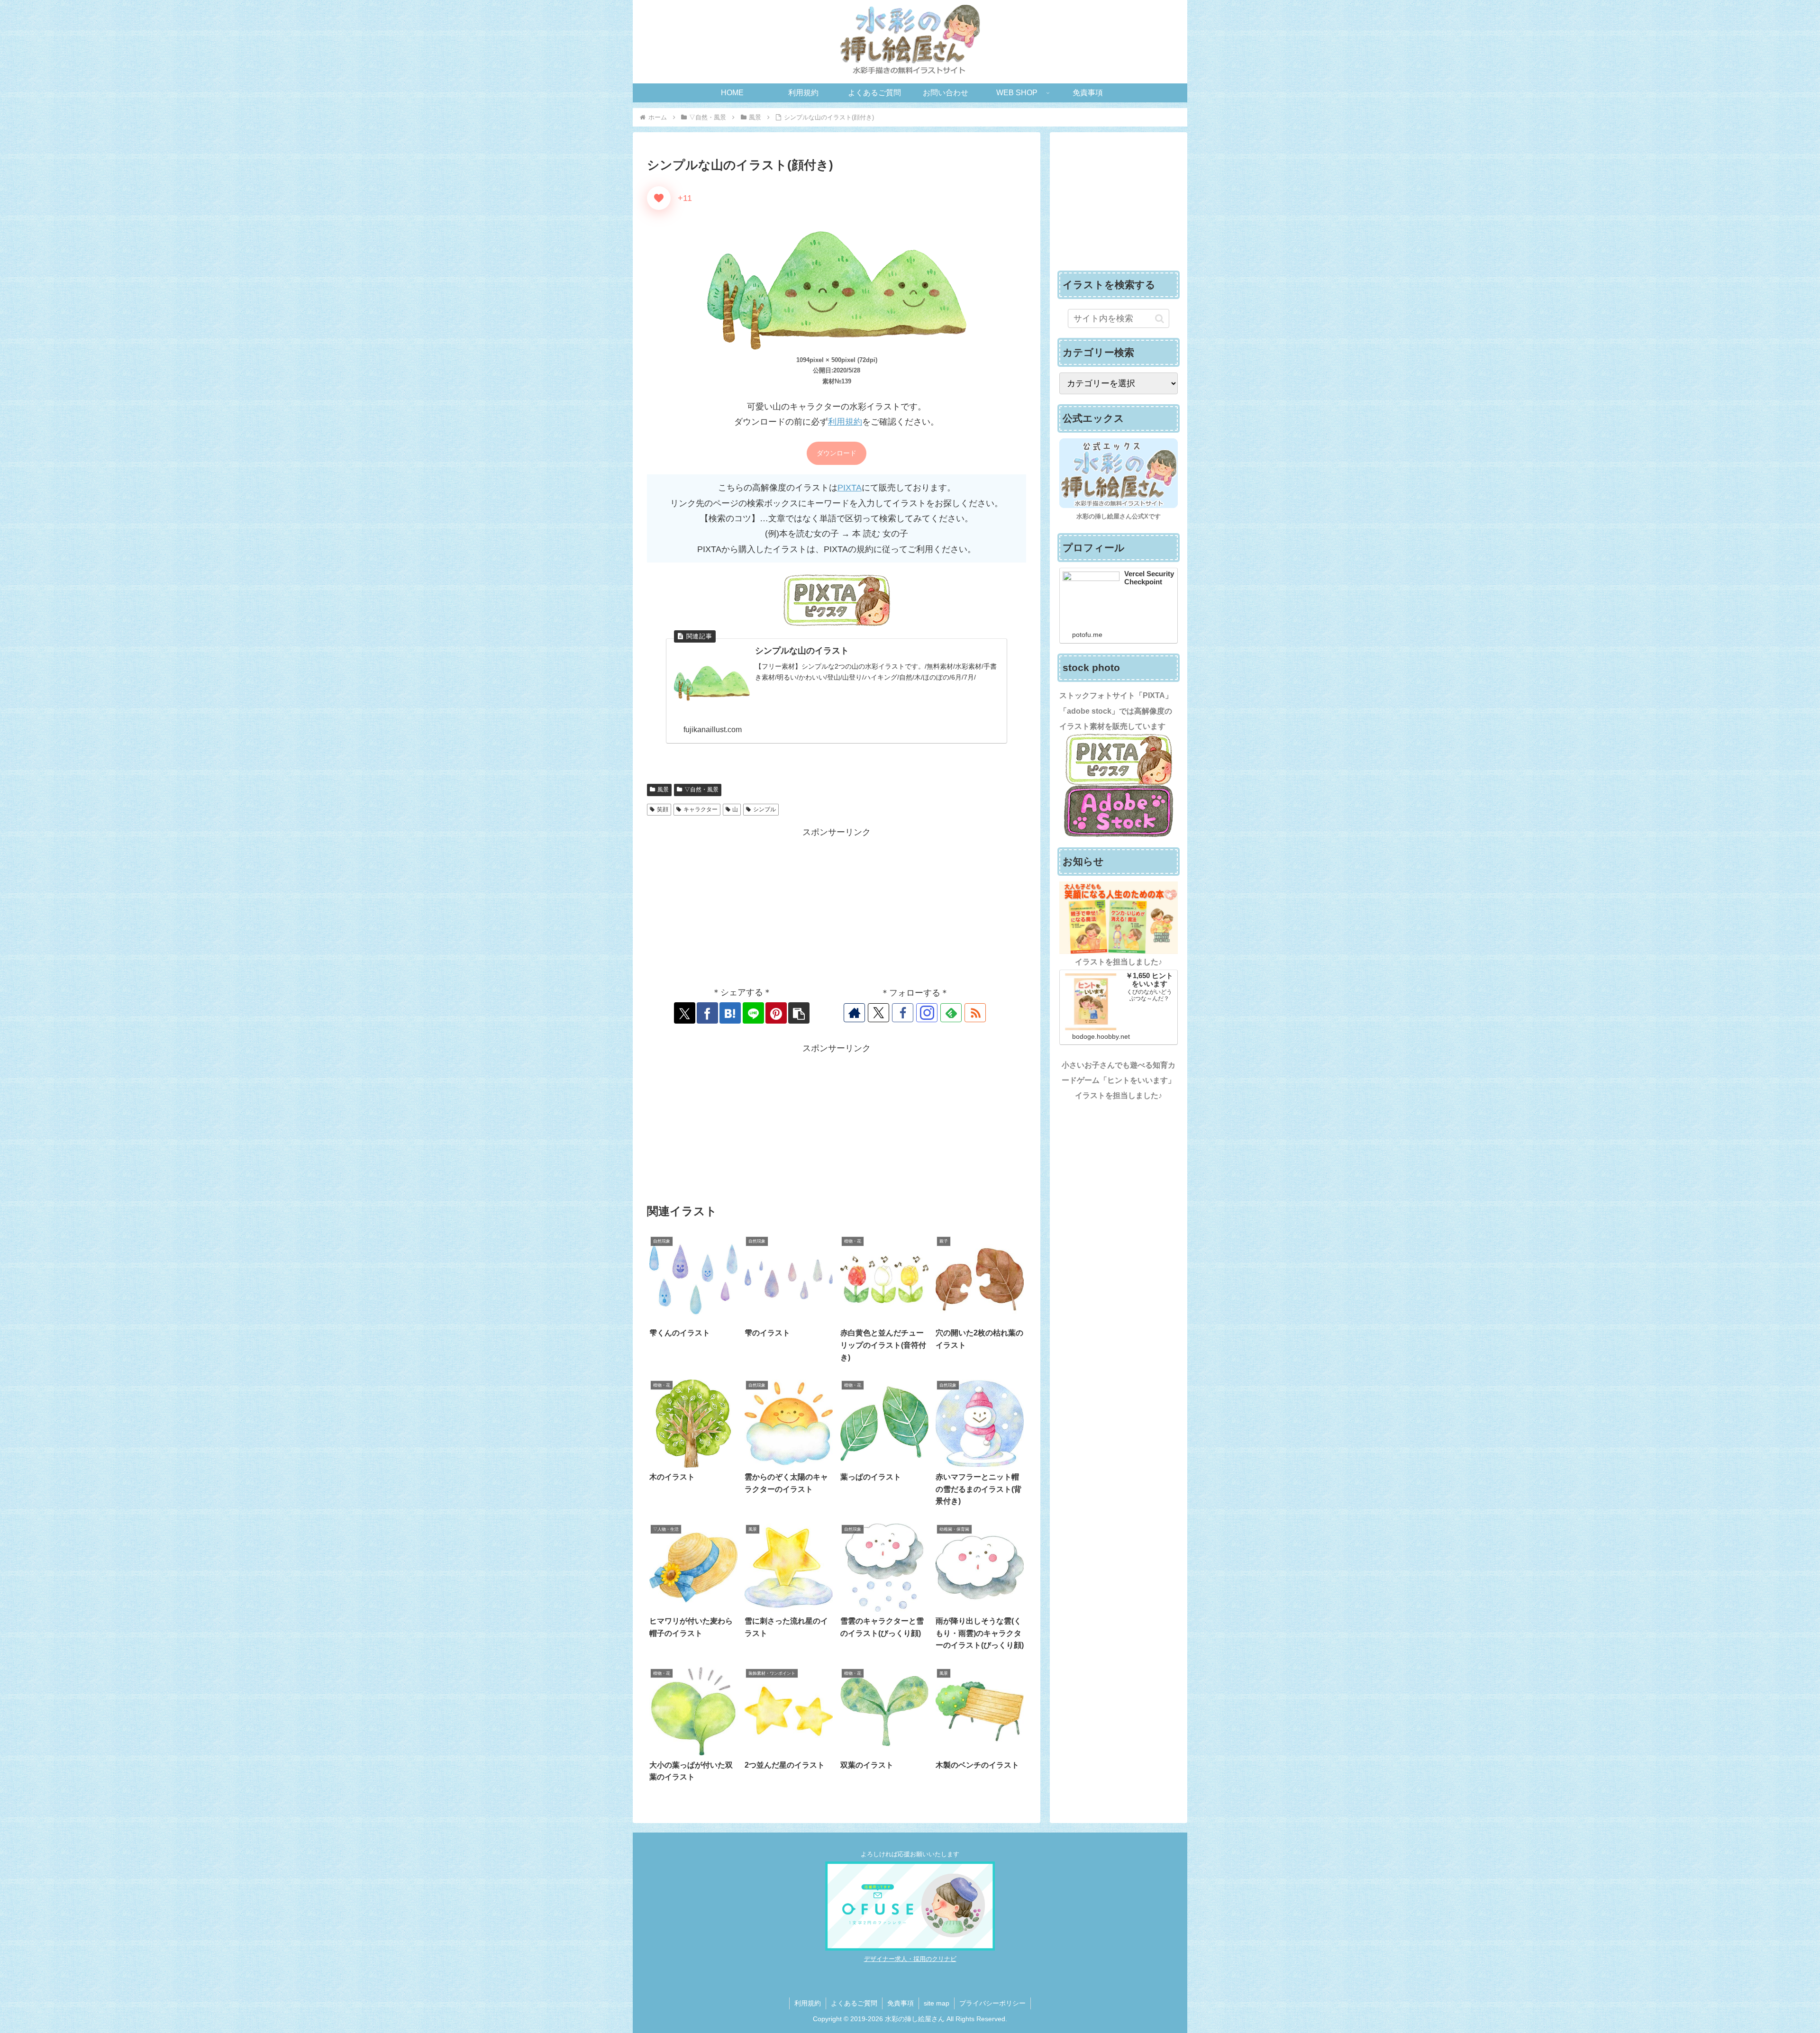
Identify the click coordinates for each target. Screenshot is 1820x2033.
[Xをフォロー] (878, 1013)
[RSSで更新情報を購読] (975, 1013)
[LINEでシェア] (753, 1013)
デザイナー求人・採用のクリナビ (910, 1959)
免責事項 (901, 2003)
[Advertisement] (837, 906)
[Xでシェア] (685, 1013)
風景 (663, 790)
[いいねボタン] (659, 198)
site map (937, 2003)
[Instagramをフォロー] (927, 1013)
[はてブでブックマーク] (730, 1013)
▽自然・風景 (701, 790)
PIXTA (850, 488)
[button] (799, 1013)
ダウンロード (837, 453)
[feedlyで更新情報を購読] (951, 1013)
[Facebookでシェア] (707, 1013)
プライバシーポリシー (992, 2003)
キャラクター (701, 809)
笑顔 (663, 809)
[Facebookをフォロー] (903, 1013)
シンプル (764, 809)
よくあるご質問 (854, 2003)
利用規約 (845, 422)
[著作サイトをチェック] (854, 1013)
